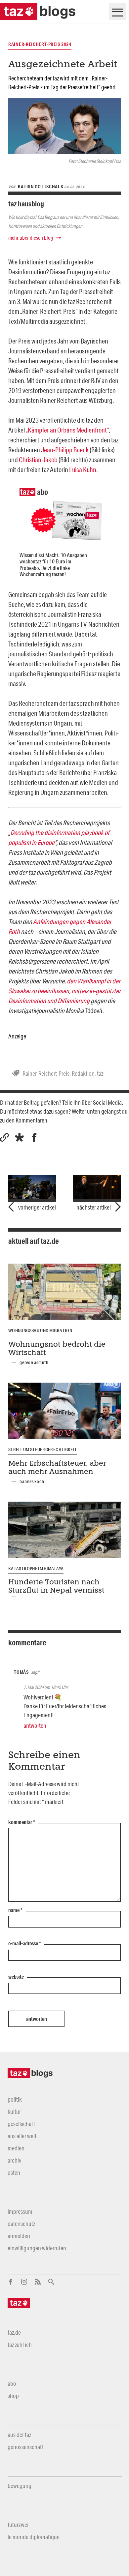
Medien (16, 2148)
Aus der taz (19, 2435)
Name (15, 1910)
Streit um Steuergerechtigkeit (43, 1450)
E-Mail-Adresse (25, 1944)
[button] (19, 1138)
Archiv (14, 2160)
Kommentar (22, 1822)
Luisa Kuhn (83, 469)
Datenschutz (21, 2224)
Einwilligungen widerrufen (37, 2248)
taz (100, 1073)
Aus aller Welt (22, 2136)
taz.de (14, 2332)
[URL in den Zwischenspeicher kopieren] (4, 1138)
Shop (13, 2396)
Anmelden (19, 2236)
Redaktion (83, 1073)
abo (12, 2383)
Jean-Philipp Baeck (65, 450)
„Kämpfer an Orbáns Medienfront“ (67, 430)
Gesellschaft (21, 2124)
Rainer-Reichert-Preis (46, 1073)
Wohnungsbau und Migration (40, 1331)
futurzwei (18, 2525)
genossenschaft (26, 2447)
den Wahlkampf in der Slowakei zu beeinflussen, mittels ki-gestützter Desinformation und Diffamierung (64, 991)
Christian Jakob (38, 460)
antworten (35, 1725)
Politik (15, 2099)
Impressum (20, 2211)
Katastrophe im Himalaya (36, 1569)
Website (16, 1977)
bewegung (20, 2486)
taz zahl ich (20, 2345)
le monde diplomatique (34, 2537)
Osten (14, 2172)
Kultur (14, 2112)
